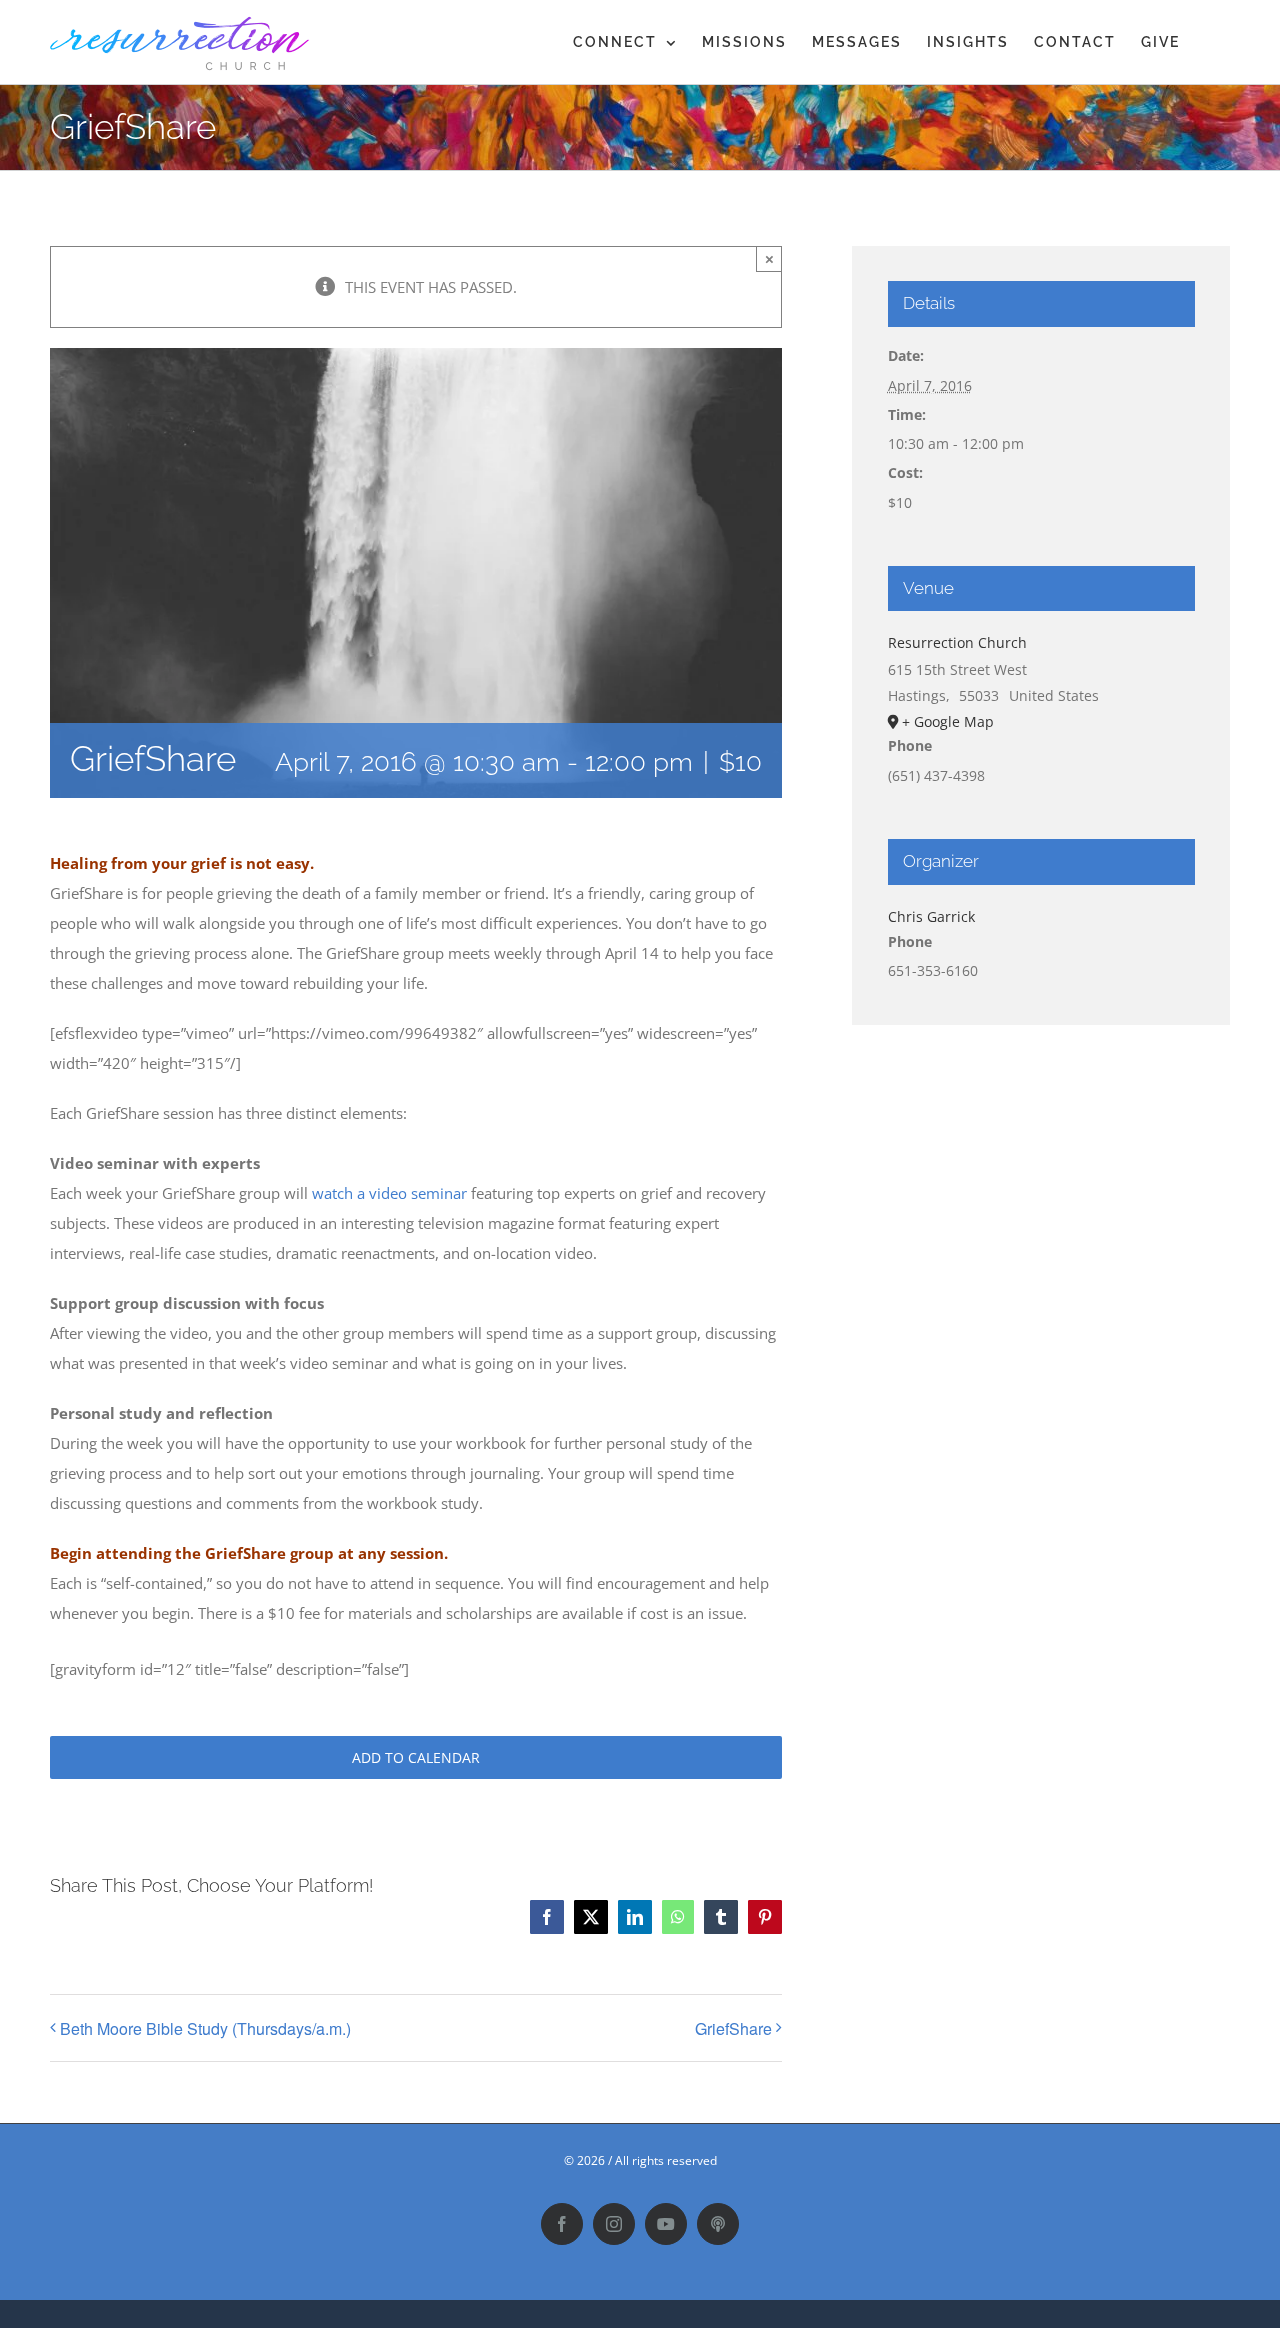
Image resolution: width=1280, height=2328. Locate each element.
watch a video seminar (389, 1193)
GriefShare (733, 2028)
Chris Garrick (931, 916)
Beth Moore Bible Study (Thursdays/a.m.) (205, 2028)
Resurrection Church (957, 642)
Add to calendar (416, 1757)
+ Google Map (948, 721)
